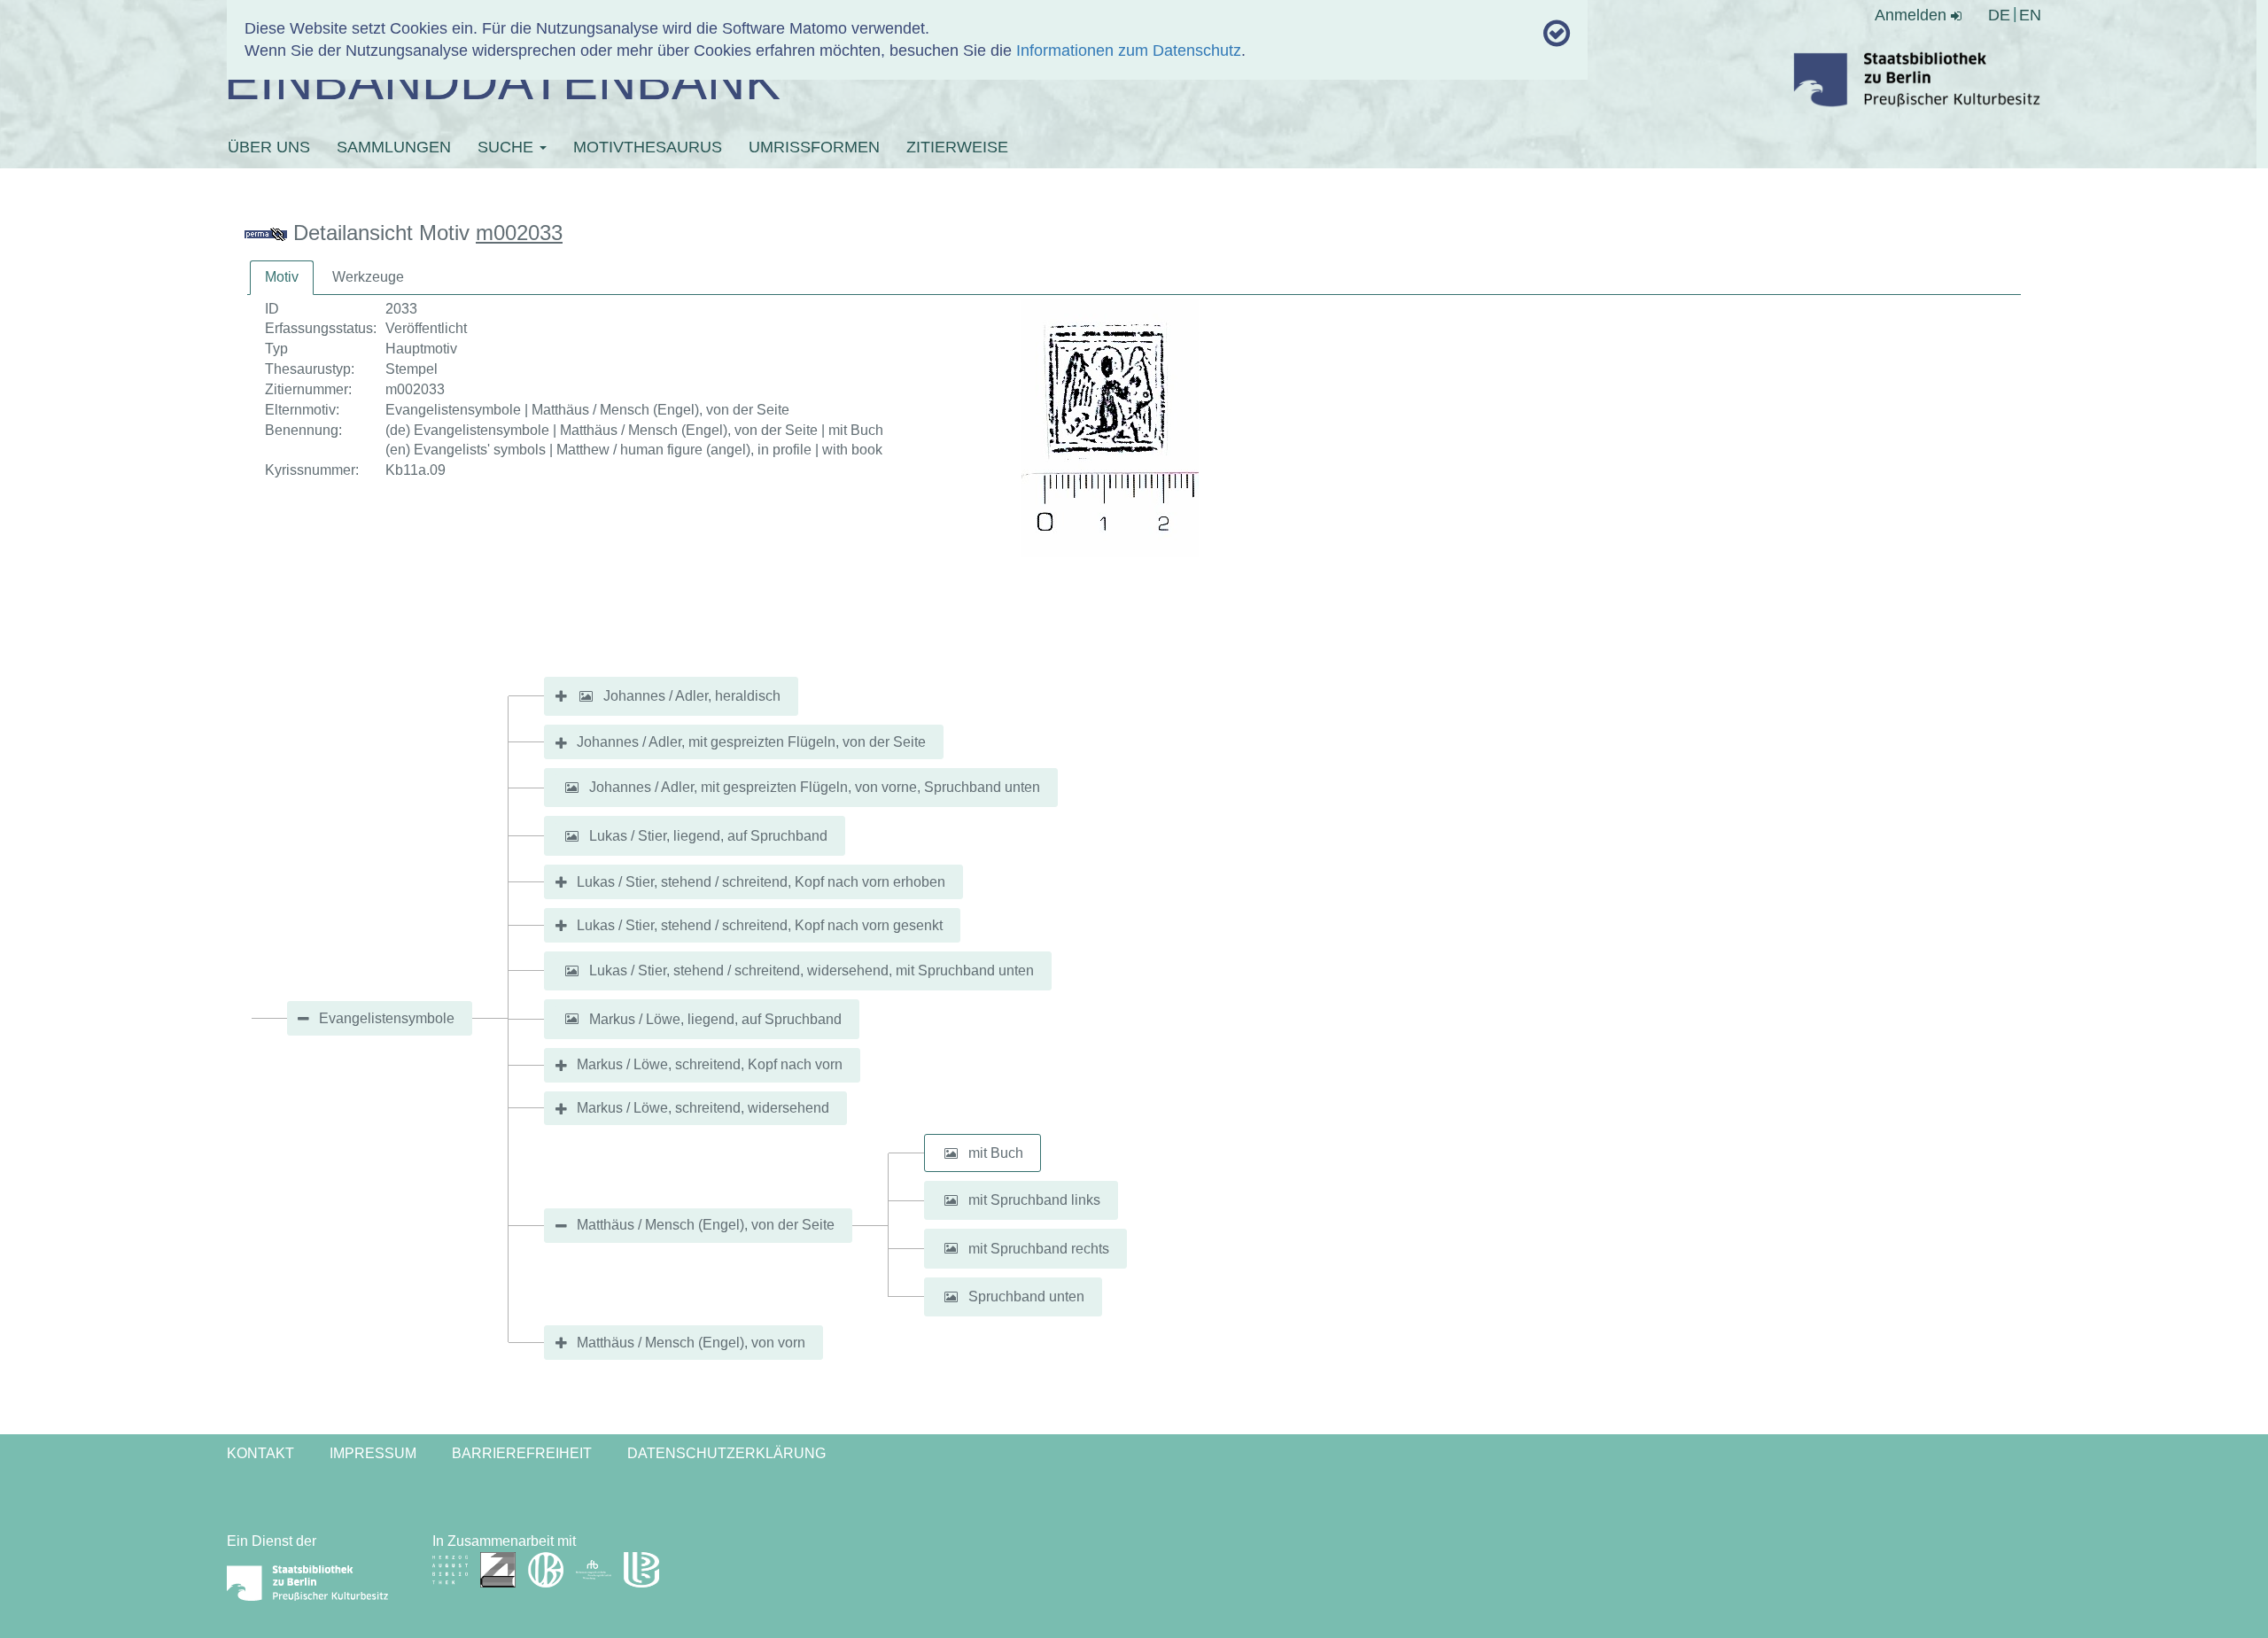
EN (2030, 15)
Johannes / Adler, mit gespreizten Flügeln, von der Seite (751, 742)
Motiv (282, 277)
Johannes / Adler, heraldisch (692, 696)
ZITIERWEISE (957, 147)
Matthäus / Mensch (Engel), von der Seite (706, 1225)
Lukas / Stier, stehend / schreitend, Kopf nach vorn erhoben (761, 882)
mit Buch (996, 1153)
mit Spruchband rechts (1039, 1248)
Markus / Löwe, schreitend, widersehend (703, 1108)
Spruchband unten (1026, 1296)
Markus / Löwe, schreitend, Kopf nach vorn (710, 1064)
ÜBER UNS (269, 147)
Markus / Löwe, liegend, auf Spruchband (715, 1018)
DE (1999, 15)
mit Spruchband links (1034, 1200)
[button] (586, 696)
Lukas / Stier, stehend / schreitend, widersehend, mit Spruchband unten (812, 970)
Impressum (373, 1453)
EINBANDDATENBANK (502, 81)
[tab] (282, 278)
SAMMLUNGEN (394, 147)
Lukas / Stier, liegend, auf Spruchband (708, 836)
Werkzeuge (368, 277)
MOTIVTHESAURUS (648, 147)
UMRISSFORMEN (814, 147)
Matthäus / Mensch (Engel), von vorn (691, 1343)
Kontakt (260, 1453)
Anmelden (1913, 15)
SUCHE (508, 147)
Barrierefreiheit (522, 1453)
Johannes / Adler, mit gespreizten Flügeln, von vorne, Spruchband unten (815, 787)
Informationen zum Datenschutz (1129, 50)
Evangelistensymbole (387, 1018)
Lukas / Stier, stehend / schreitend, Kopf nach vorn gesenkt (760, 925)
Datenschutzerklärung (726, 1453)
